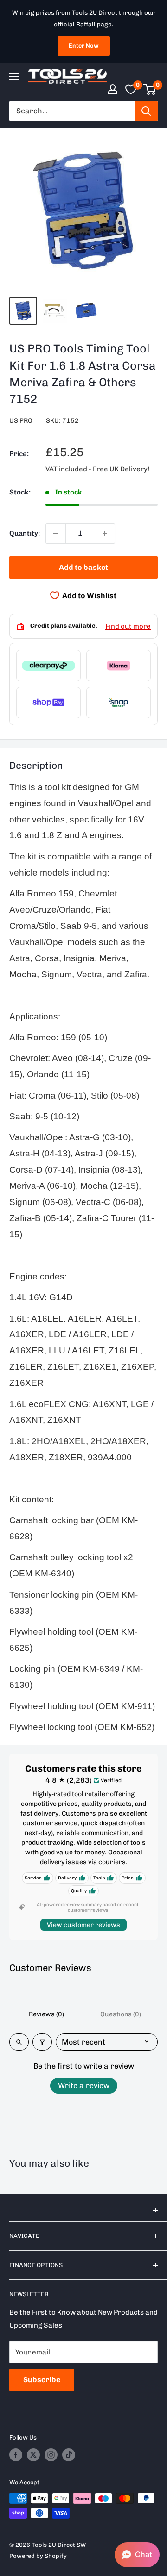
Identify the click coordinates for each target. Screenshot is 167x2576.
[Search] (146, 111)
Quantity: (25, 533)
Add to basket (83, 567)
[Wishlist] (131, 89)
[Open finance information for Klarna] (119, 666)
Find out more (128, 626)
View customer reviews (83, 1925)
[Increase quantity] (105, 533)
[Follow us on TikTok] (69, 2455)
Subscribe (42, 2380)
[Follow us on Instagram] (51, 2455)
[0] (150, 89)
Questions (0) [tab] (121, 2014)
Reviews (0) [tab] (46, 2014)
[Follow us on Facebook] (16, 2455)
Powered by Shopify (38, 2556)
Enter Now (84, 46)
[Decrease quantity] (56, 533)
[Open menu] (14, 76)
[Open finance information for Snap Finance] (119, 703)
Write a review (84, 2085)
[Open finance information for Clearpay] (48, 666)
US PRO (21, 421)
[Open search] (19, 2042)
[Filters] (42, 2042)
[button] (137, 2555)
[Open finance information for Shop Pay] (48, 703)
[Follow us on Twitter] (33, 2455)
